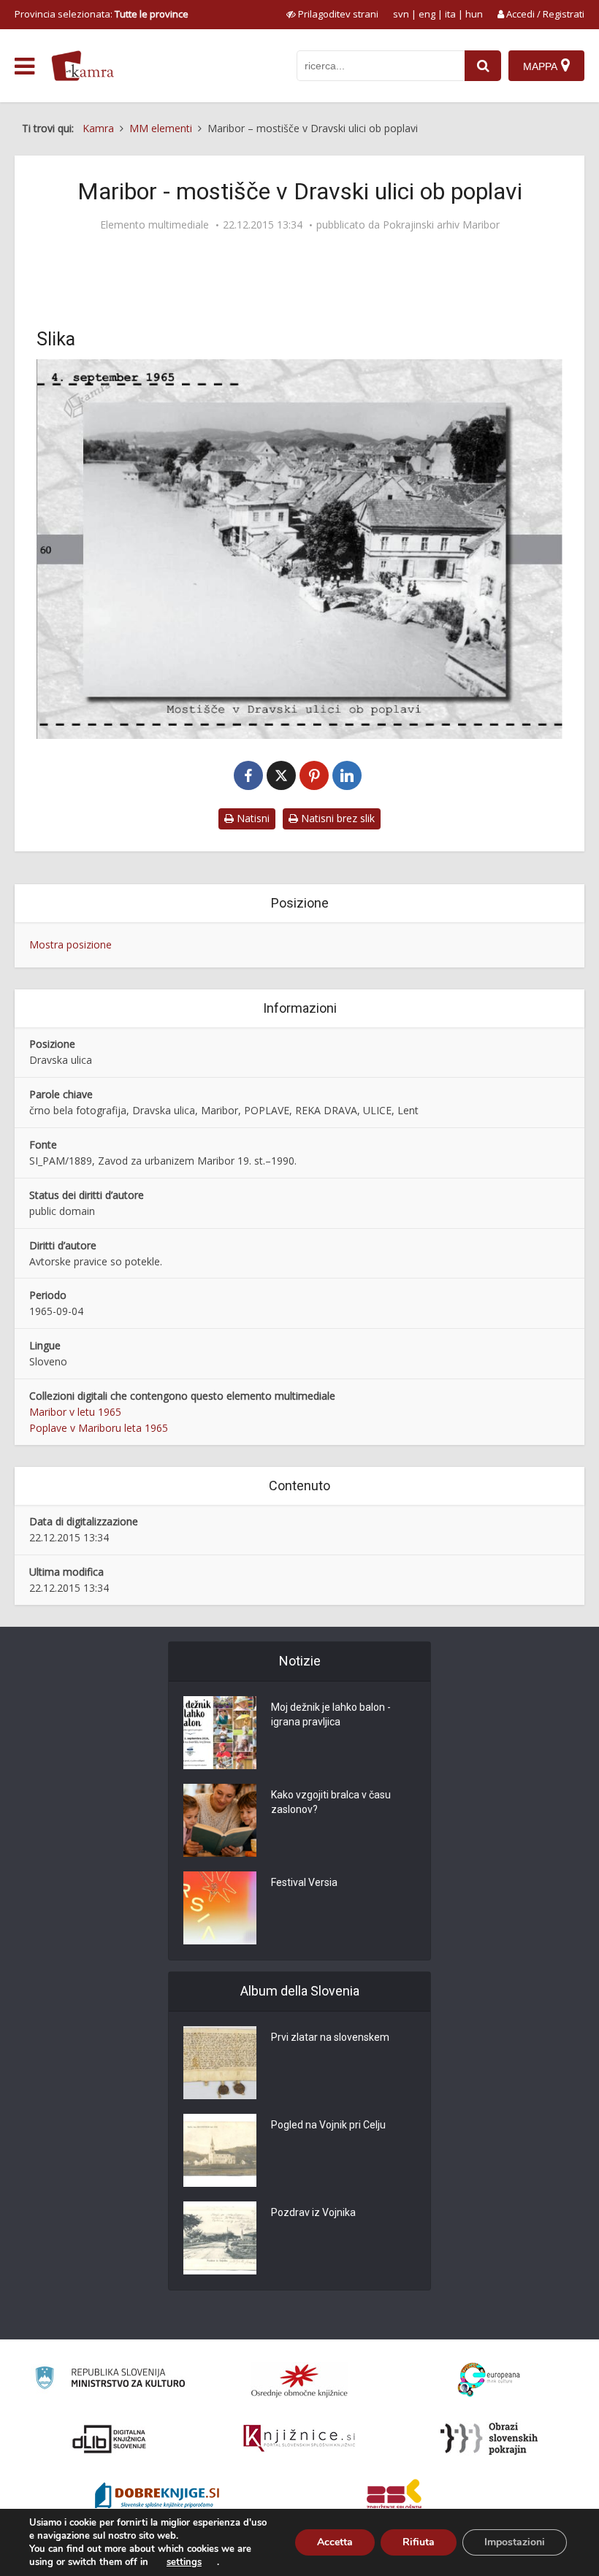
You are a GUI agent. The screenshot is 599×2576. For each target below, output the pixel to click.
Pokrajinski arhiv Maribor (441, 225)
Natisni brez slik (336, 818)
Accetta (335, 2542)
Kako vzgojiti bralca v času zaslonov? (331, 1802)
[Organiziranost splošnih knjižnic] (299, 2380)
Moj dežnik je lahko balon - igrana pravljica (331, 1714)
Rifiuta (419, 2542)
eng (427, 14)
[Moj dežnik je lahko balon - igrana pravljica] (220, 1733)
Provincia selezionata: (102, 14)
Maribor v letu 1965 (75, 1412)
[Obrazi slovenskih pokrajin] (489, 2439)
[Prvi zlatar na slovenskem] (220, 2063)
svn (401, 14)
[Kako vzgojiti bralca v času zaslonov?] (220, 1820)
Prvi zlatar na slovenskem (330, 2037)
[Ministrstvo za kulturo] (110, 2380)
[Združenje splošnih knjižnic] (394, 2497)
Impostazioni (515, 2542)
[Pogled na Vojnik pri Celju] (220, 2150)
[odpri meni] (24, 66)
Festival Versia (304, 1882)
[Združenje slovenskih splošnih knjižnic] (299, 2439)
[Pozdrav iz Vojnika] (220, 2238)
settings (184, 2562)
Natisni (252, 818)
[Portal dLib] (110, 2439)
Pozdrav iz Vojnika (313, 2212)
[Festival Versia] (220, 1908)
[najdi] (483, 66)
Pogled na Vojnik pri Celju (328, 2125)
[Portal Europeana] (489, 2380)
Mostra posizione (70, 944)
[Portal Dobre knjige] (157, 2497)
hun (474, 14)
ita (450, 14)
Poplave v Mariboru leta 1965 (99, 1428)
